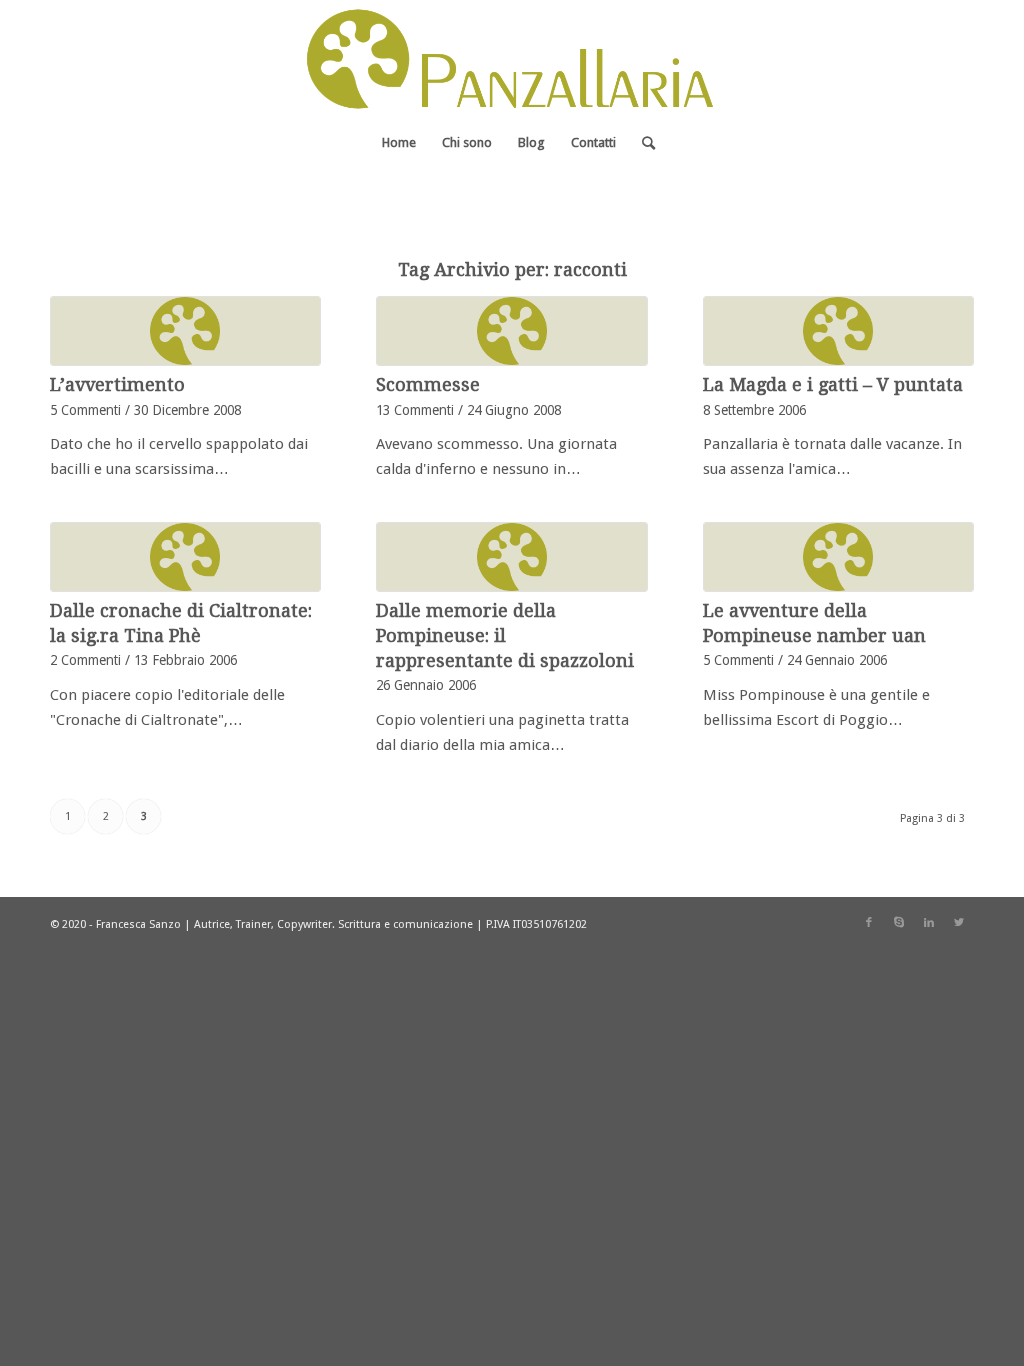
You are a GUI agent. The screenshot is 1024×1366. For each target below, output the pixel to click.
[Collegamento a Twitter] (959, 923)
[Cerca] (642, 143)
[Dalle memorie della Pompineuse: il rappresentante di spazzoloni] (511, 557)
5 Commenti (85, 410)
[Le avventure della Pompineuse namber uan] (838, 557)
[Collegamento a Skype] (899, 923)
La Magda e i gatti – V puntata (833, 384)
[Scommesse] (511, 331)
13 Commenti (415, 410)
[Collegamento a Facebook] (869, 923)
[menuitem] (399, 143)
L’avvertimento (117, 384)
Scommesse (428, 384)
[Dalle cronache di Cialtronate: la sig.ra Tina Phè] (185, 557)
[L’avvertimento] (185, 331)
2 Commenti (85, 660)
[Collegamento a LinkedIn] (929, 923)
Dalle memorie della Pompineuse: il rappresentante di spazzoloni (505, 635)
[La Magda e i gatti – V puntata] (838, 331)
